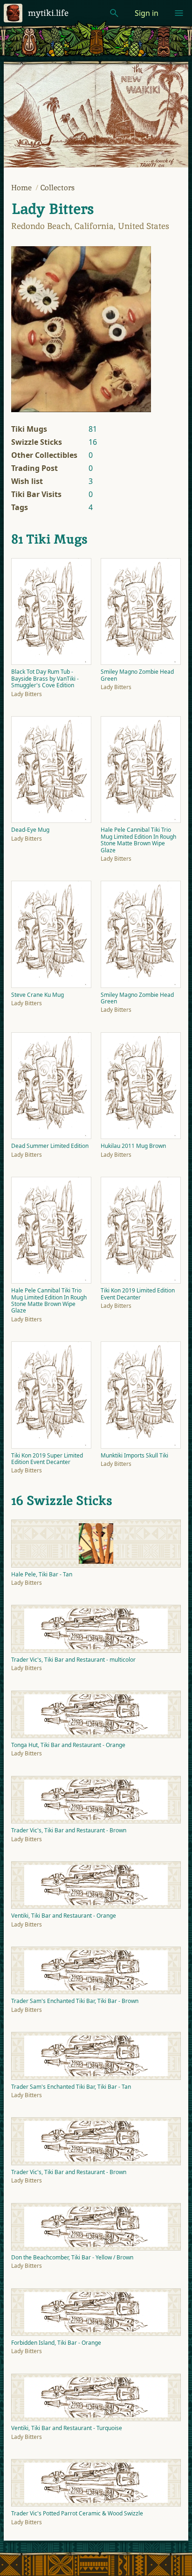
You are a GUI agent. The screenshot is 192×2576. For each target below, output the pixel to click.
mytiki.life (48, 13)
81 (93, 429)
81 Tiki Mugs (49, 539)
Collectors (58, 188)
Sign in (147, 13)
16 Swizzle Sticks (62, 1500)
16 (93, 442)
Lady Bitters (52, 209)
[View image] (81, 329)
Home (22, 188)
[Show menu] (179, 13)
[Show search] (114, 13)
